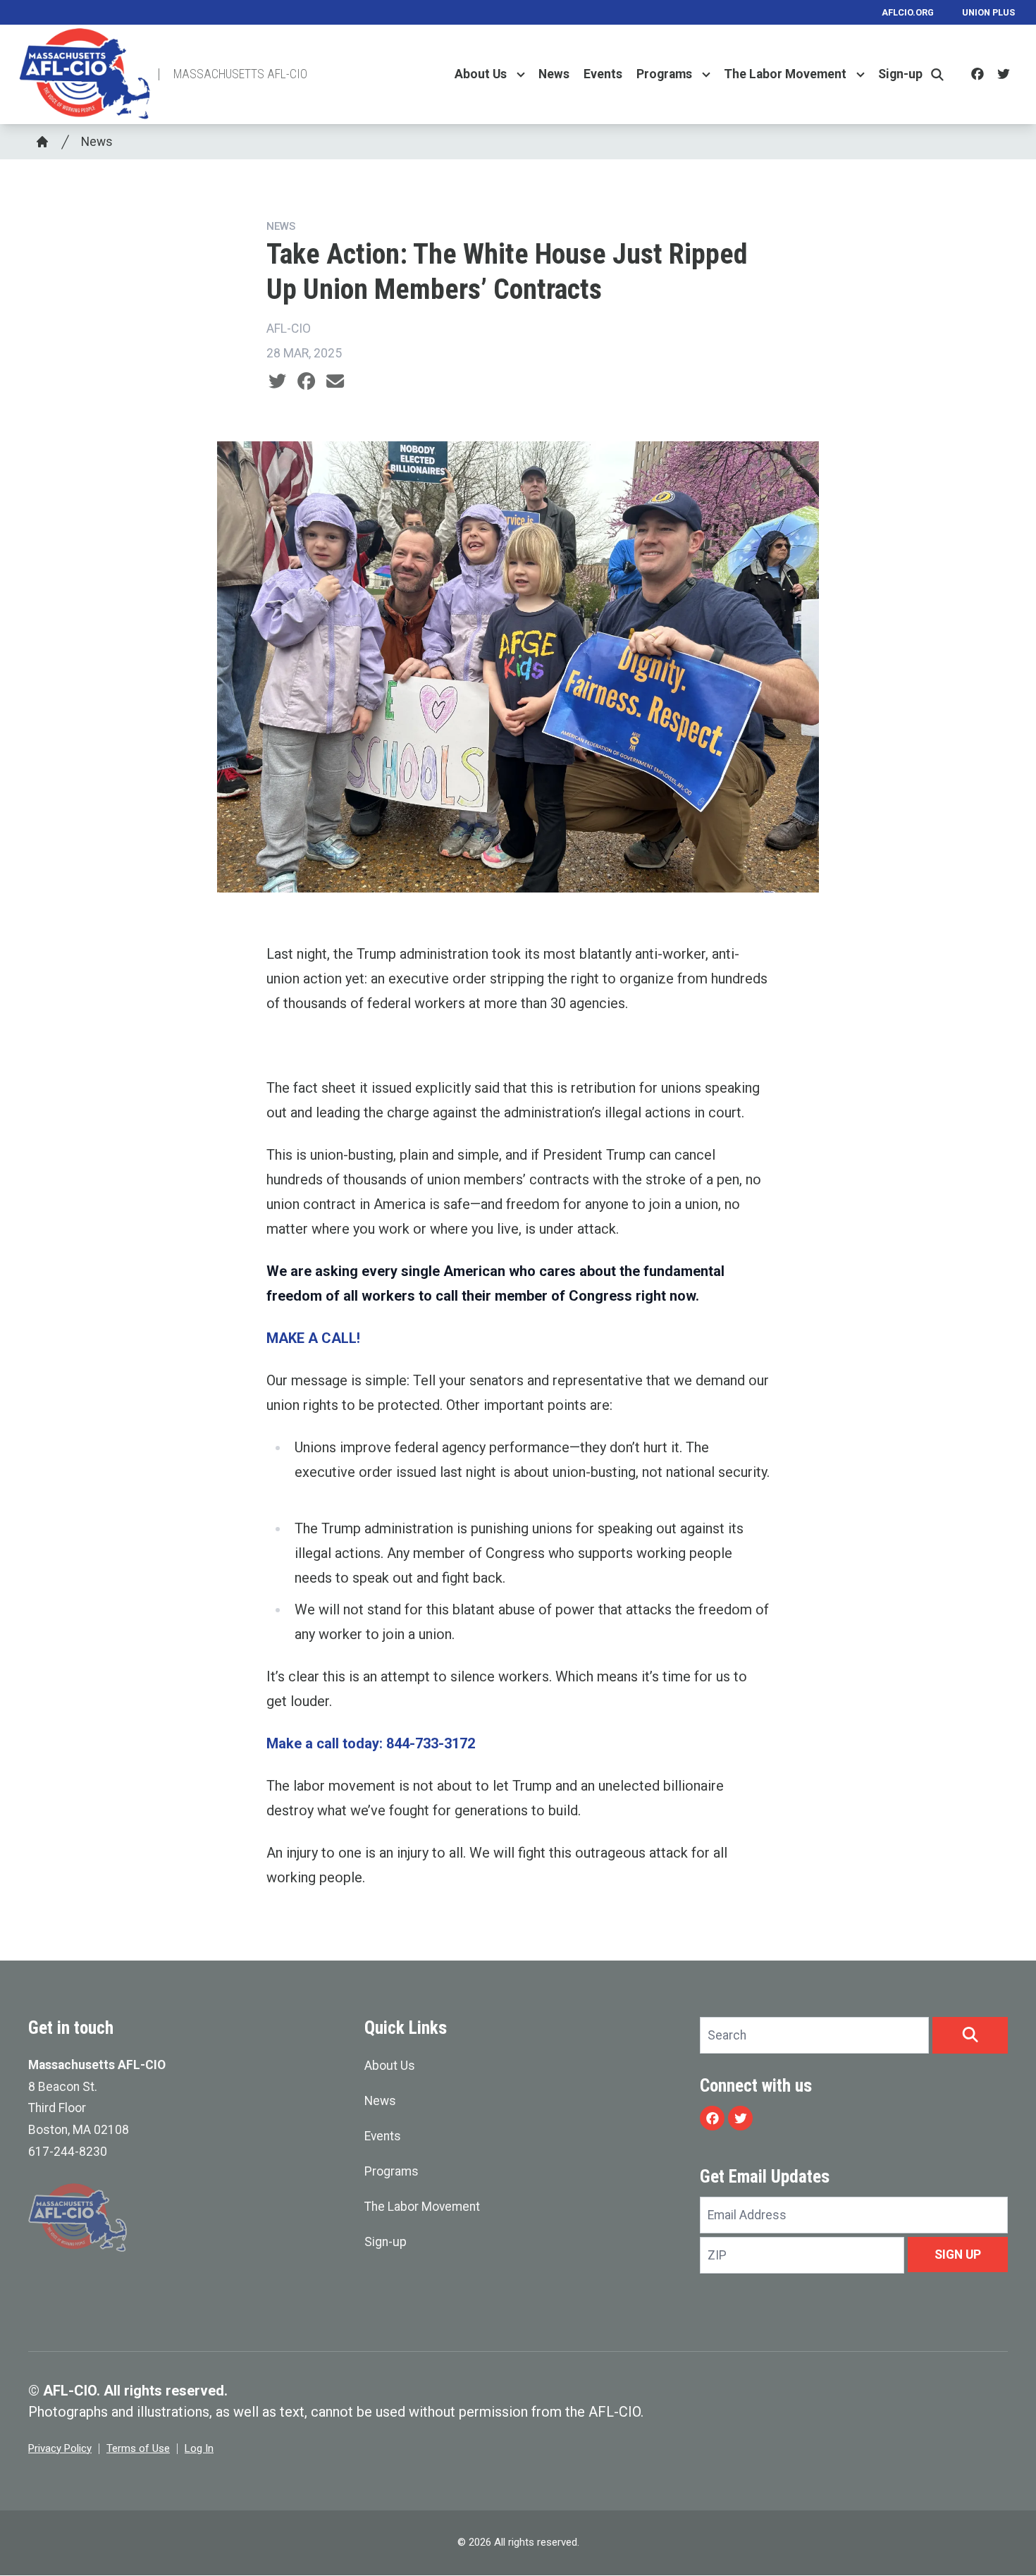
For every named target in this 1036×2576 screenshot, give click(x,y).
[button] (970, 2035)
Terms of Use (138, 2448)
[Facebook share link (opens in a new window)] (306, 381)
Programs (664, 75)
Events (603, 75)
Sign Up (958, 2255)
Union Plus (988, 12)
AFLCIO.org (908, 12)
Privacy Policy (60, 2448)
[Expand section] (521, 75)
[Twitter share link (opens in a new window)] (277, 381)
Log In (199, 2448)
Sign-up (900, 75)
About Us (481, 75)
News (554, 75)
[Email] (335, 381)
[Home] (42, 142)
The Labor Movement (785, 75)
